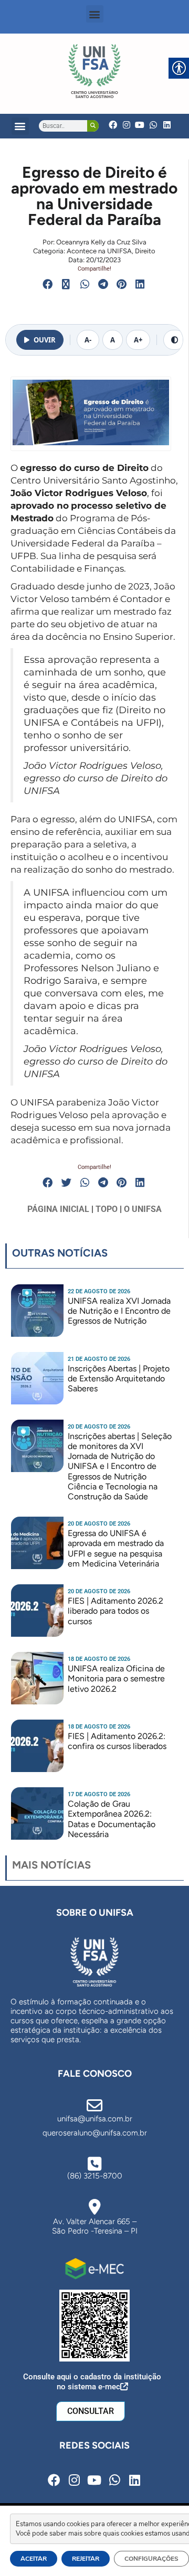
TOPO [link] (107, 1209)
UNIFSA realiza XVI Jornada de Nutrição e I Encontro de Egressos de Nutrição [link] (119, 1311)
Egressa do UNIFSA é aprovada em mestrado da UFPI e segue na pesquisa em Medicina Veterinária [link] (116, 1548)
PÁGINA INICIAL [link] (58, 1209)
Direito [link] (145, 251)
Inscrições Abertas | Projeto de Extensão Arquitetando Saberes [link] (119, 1378)
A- (88, 340)
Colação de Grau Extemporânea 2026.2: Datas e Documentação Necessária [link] (112, 1819)
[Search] (93, 126)
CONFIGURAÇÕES (151, 2559)
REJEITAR (86, 2559)
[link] (94, 71)
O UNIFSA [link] (143, 1209)
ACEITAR (34, 2559)
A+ (138, 340)
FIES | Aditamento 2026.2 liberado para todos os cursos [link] (115, 1611)
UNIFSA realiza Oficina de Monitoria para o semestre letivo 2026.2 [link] (116, 1678)
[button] (95, 14)
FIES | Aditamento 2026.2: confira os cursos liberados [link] (117, 1741)
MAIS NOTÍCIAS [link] (51, 1865)
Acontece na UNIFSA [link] (99, 251)
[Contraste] (175, 340)
